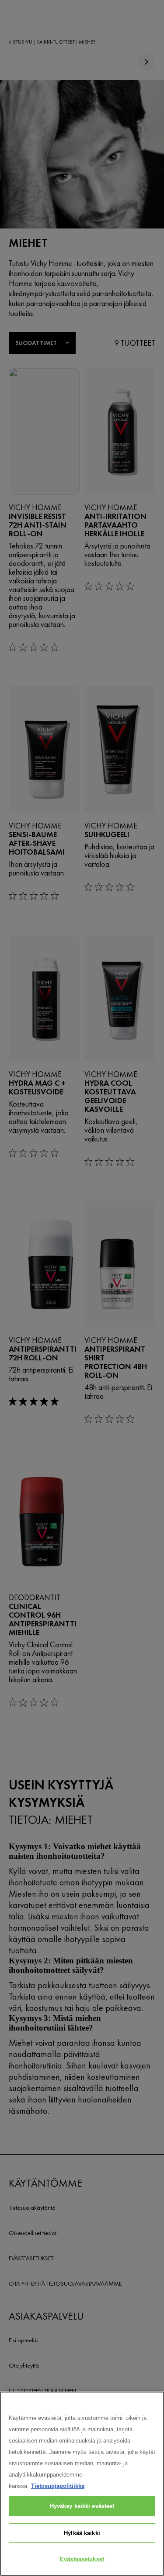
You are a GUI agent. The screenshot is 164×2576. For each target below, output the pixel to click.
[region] (82, 2484)
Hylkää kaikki (82, 2533)
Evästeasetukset (82, 2559)
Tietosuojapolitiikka (58, 2486)
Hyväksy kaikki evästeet (82, 2506)
